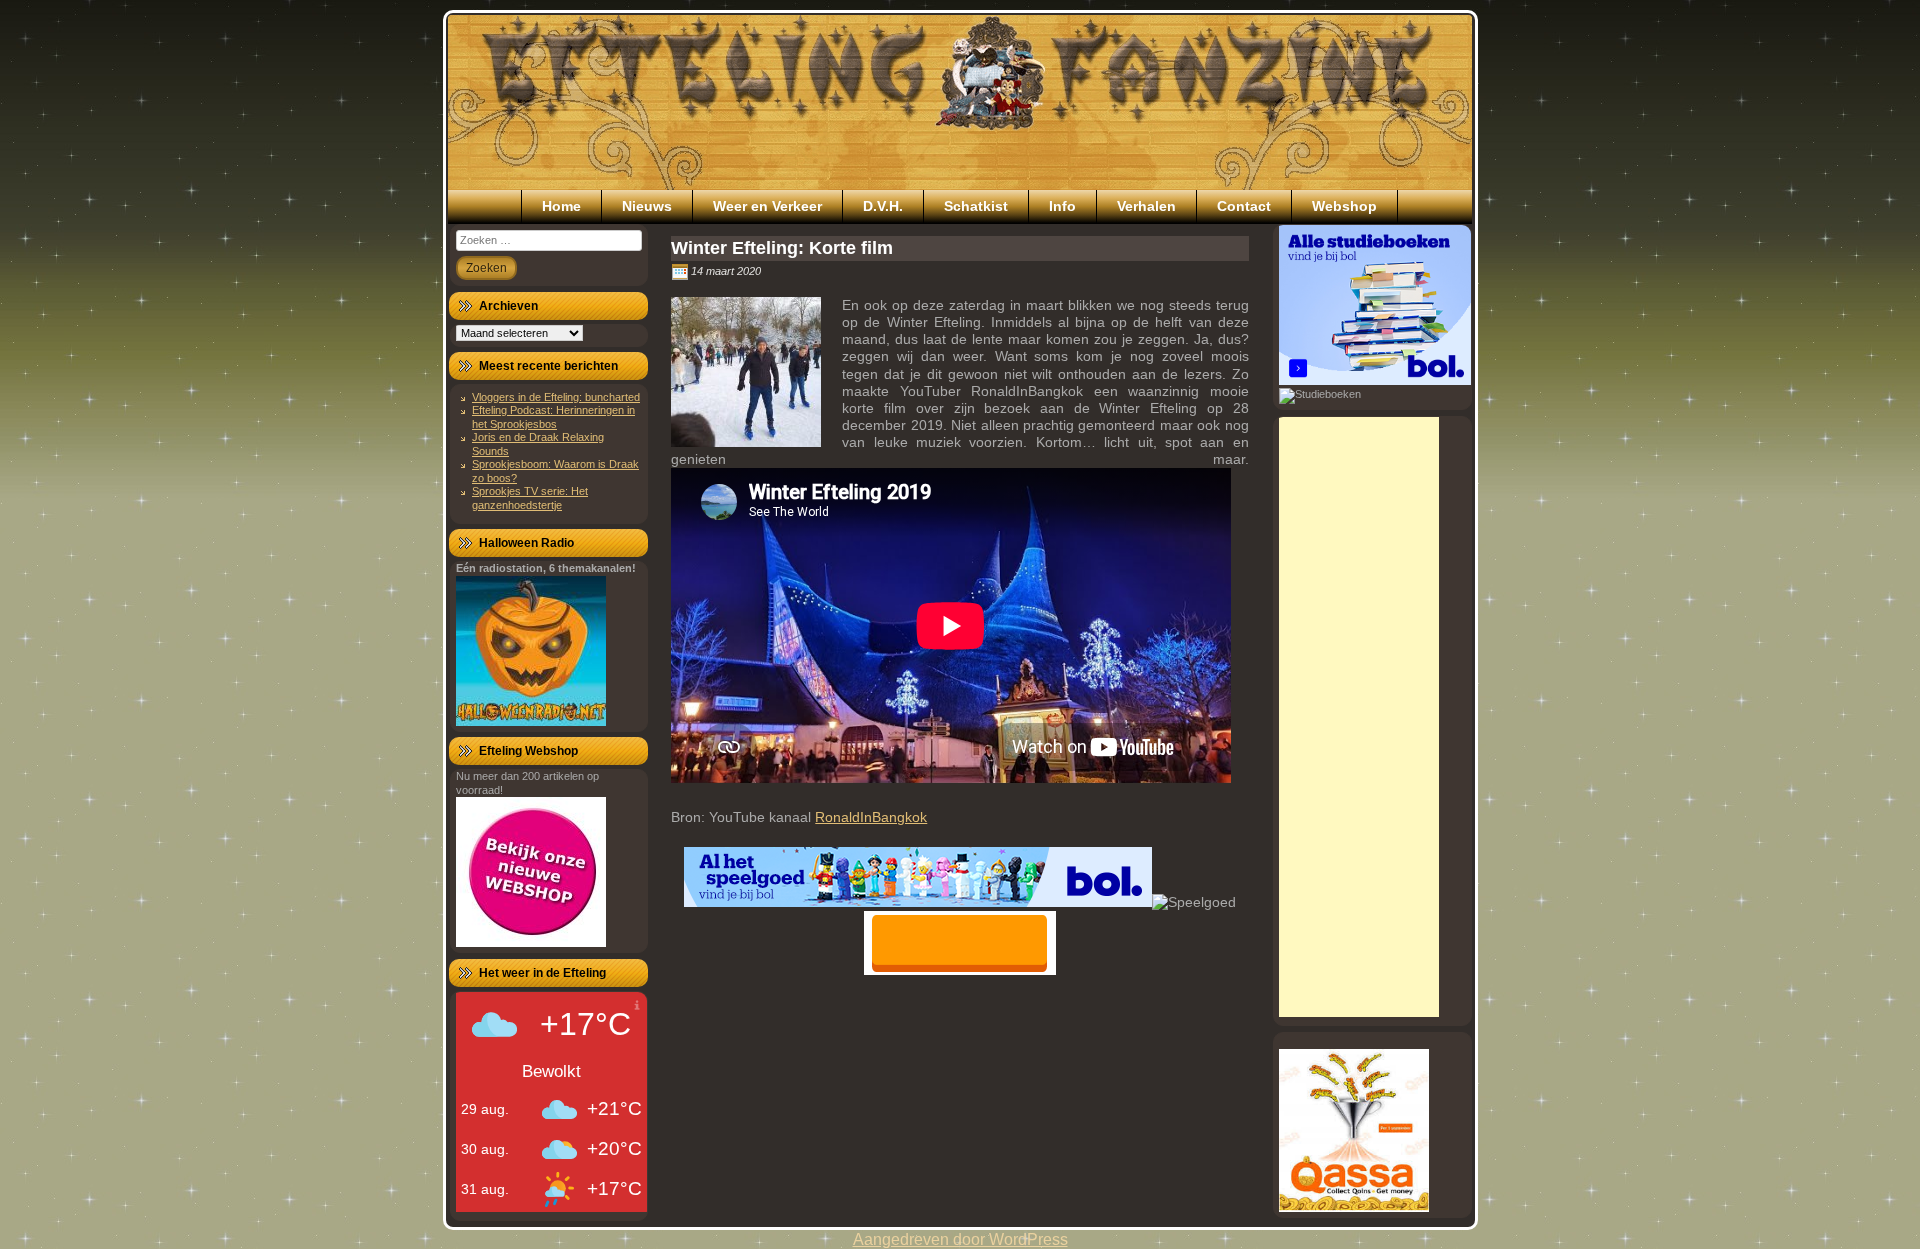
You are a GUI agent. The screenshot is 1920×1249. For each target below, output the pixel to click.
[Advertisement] (1359, 717)
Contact (1244, 206)
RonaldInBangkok (871, 817)
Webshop (1344, 206)
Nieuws (647, 206)
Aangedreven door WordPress (960, 1239)
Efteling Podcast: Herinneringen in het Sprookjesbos (553, 416)
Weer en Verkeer (767, 206)
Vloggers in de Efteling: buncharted (556, 397)
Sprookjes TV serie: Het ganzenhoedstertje (530, 497)
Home (561, 206)
